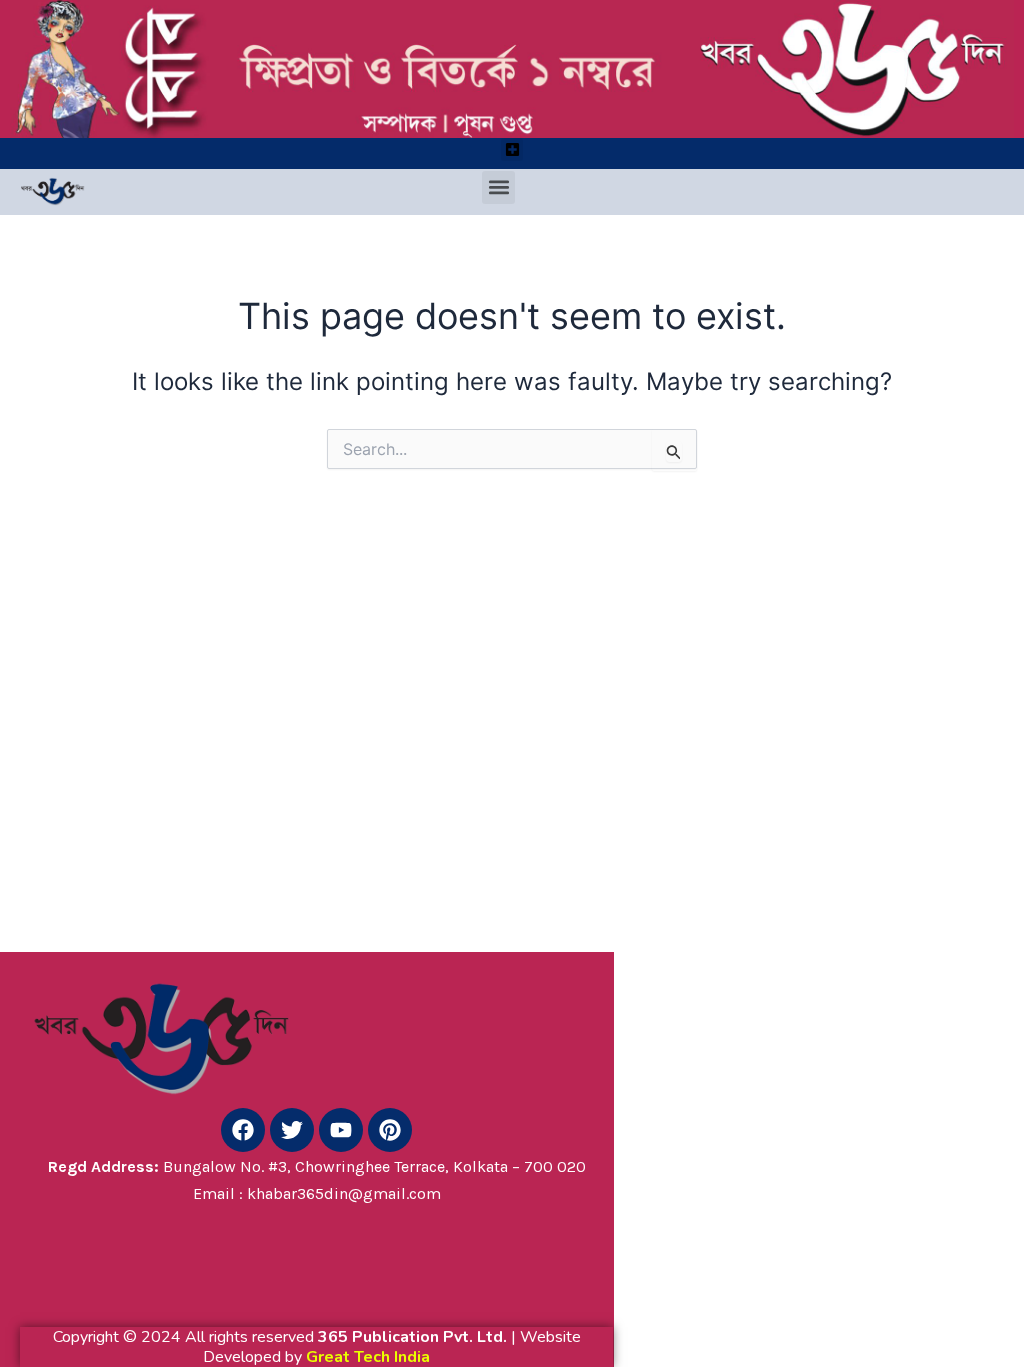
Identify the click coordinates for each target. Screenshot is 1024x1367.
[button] (512, 149)
